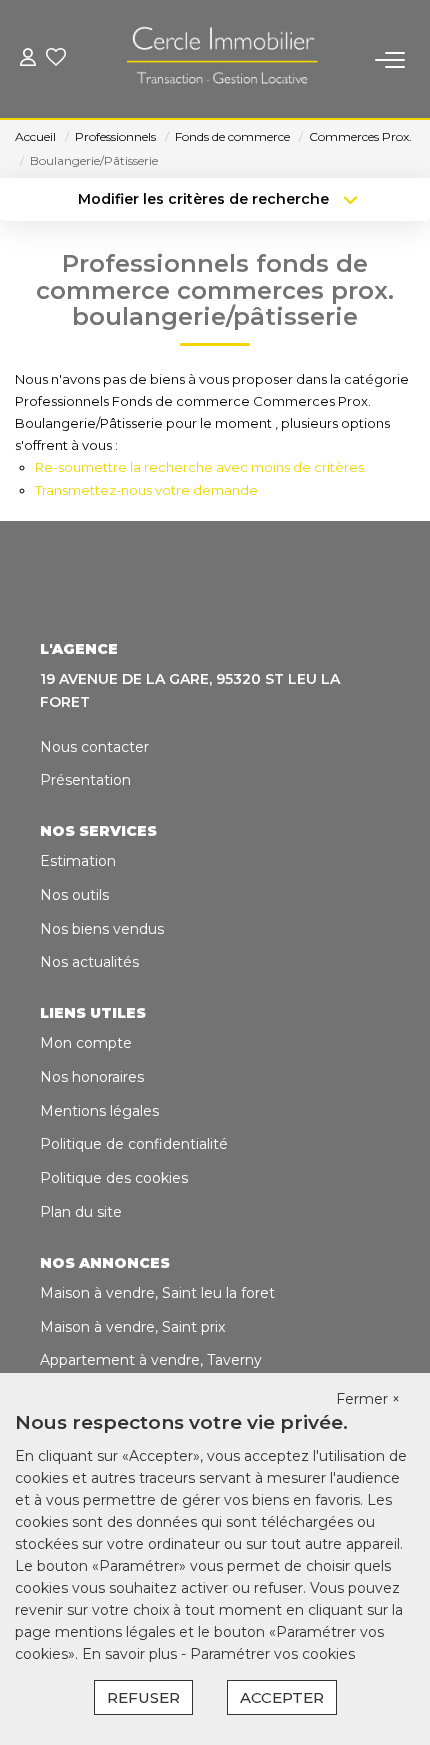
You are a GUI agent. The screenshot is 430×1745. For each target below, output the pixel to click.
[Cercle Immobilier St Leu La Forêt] (221, 60)
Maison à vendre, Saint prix (132, 1327)
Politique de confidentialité (134, 1144)
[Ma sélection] (56, 59)
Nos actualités (89, 962)
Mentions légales (99, 1111)
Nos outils (74, 895)
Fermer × (368, 1399)
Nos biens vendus (102, 929)
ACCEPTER (282, 1697)
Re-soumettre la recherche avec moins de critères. (201, 467)
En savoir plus (131, 1654)
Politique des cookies (114, 1178)
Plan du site (81, 1212)
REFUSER (143, 1697)
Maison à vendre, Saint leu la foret (157, 1293)
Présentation (85, 780)
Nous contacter (94, 747)
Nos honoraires (92, 1077)
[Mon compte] (28, 59)
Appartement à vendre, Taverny (151, 1360)
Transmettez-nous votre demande (146, 490)
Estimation (78, 861)
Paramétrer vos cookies (272, 1654)
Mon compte (86, 1043)
